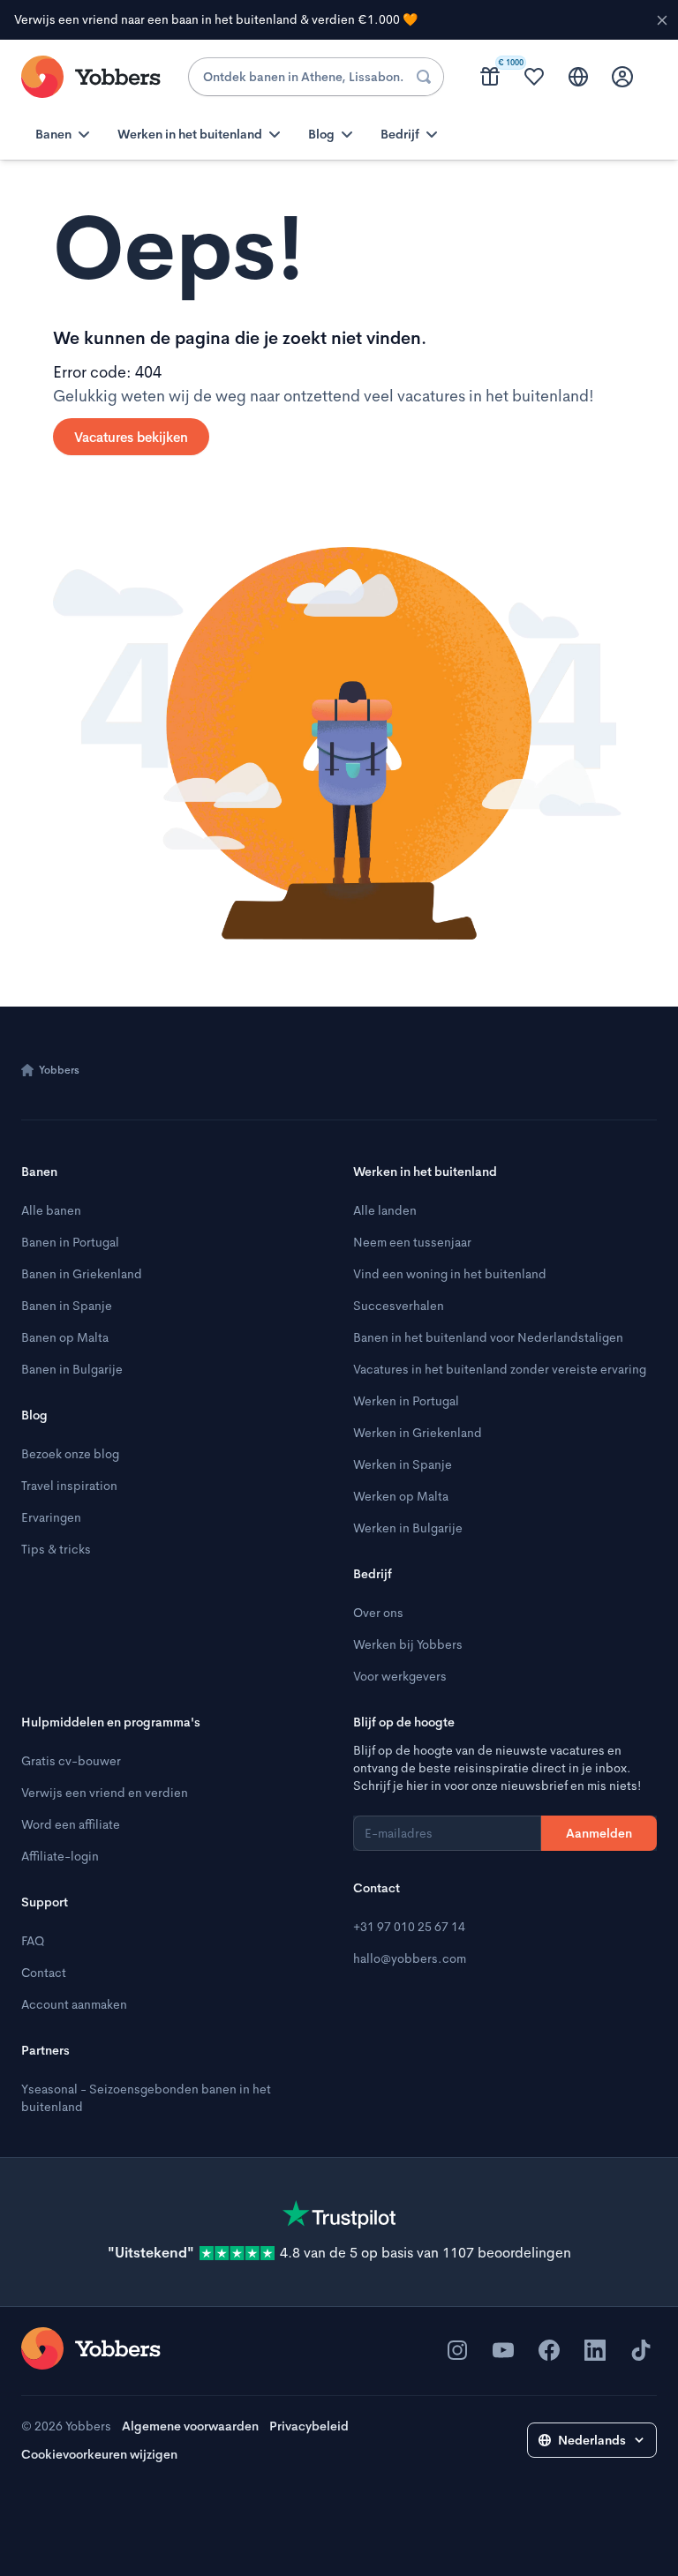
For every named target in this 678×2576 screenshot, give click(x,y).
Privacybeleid (309, 2426)
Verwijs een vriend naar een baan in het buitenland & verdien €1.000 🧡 (216, 19)
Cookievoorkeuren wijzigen (99, 2454)
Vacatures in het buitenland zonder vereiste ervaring (500, 1369)
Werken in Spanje (403, 1464)
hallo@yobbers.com (410, 1958)
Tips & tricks (56, 1549)
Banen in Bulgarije (72, 1369)
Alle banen (51, 1210)
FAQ (33, 1941)
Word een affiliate (71, 1824)
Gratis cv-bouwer (71, 1761)
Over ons (378, 1613)
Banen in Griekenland (82, 1274)
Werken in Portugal (406, 1401)
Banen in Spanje (67, 1306)
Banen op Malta (65, 1337)
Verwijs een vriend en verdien (105, 1793)
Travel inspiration (69, 1486)
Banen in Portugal (70, 1242)
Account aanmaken (74, 2004)
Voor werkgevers (400, 1676)
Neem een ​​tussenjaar (412, 1242)
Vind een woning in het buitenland (450, 1274)
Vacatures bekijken (131, 437)
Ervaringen (51, 1517)
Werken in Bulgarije (408, 1528)
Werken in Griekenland (418, 1433)
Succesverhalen (399, 1306)
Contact (44, 1973)
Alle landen (385, 1210)
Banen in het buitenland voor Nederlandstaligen (488, 1337)
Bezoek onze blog (70, 1454)
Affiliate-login (60, 1856)
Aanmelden (599, 1833)
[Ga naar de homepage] (91, 2348)
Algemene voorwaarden (190, 2426)
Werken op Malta (401, 1496)
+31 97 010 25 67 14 (409, 1927)
